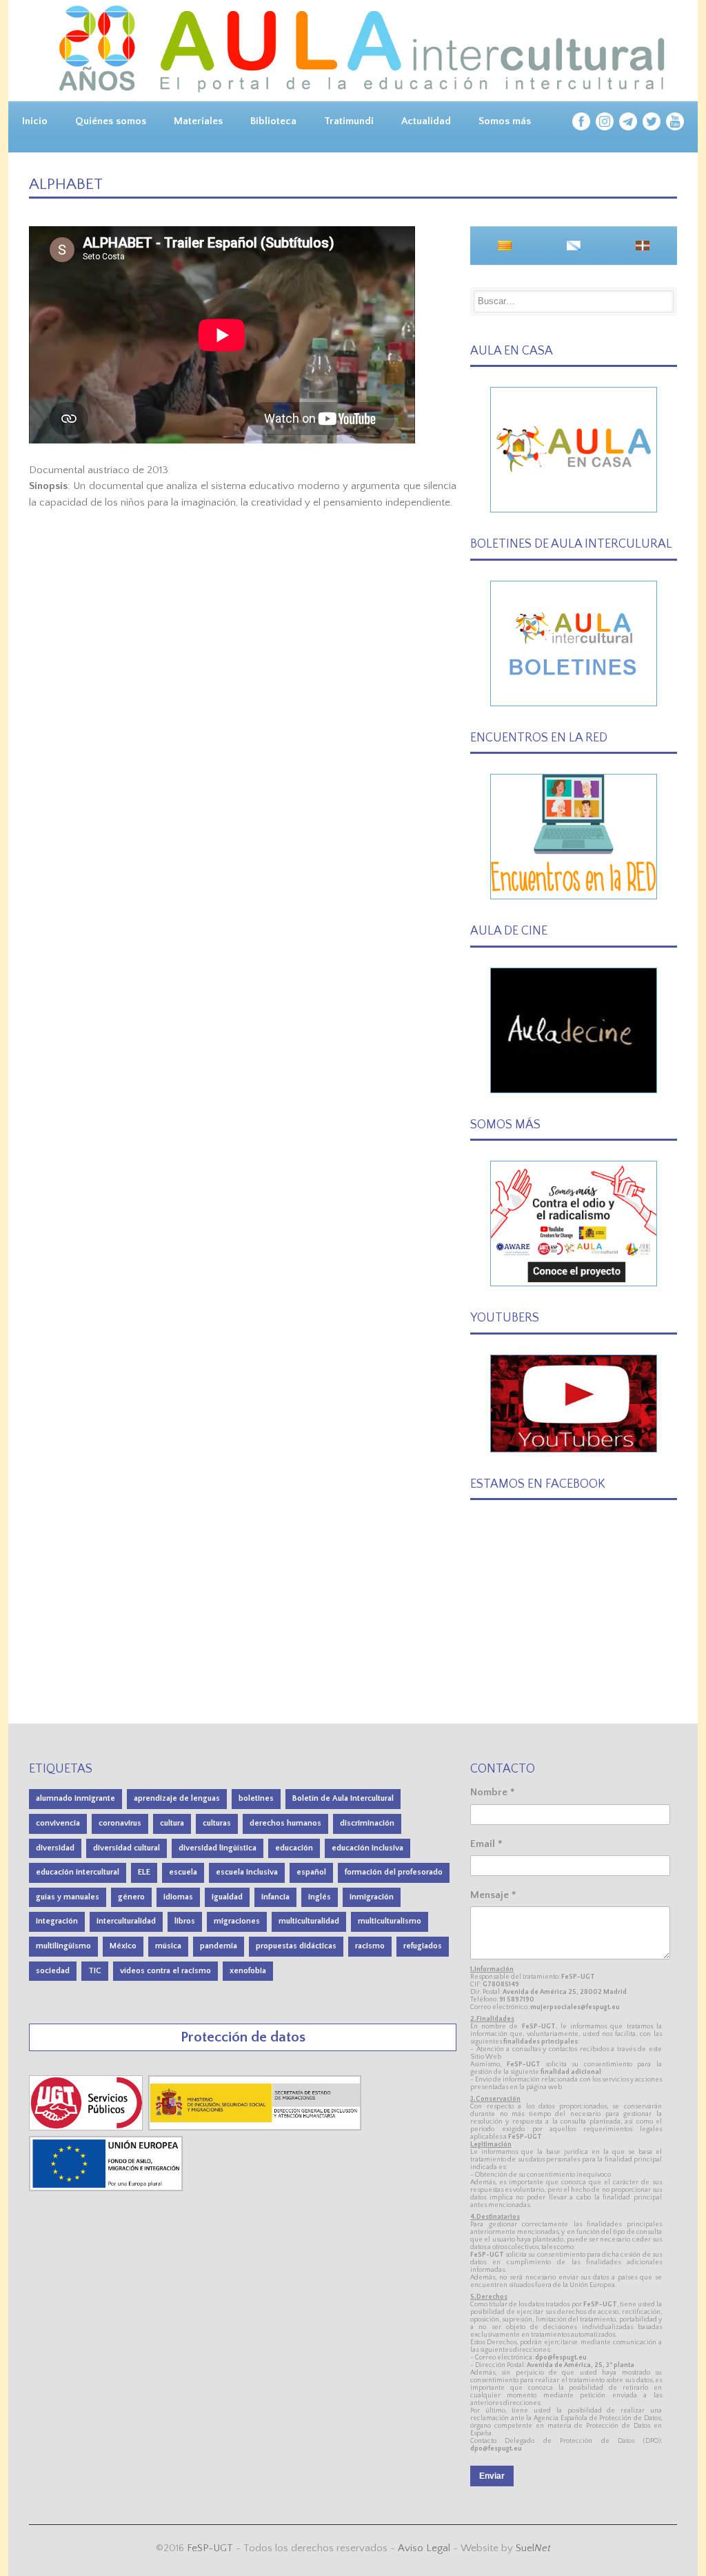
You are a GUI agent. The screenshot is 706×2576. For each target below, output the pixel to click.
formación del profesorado (394, 1872)
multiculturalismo (390, 1921)
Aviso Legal (424, 2548)
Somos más (505, 121)
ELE (144, 1872)
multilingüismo (63, 1946)
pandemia (219, 1946)
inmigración (372, 1897)
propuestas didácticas (296, 1946)
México (123, 1946)
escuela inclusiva (247, 1872)
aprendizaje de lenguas (177, 1798)
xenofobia (248, 1971)
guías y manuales (68, 1897)
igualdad (227, 1897)
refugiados (423, 1946)
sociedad (53, 1971)
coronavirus (120, 1823)
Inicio (35, 121)
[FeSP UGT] (87, 2127)
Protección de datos (243, 2037)
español (311, 1872)
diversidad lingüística (218, 1848)
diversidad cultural (127, 1848)
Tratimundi (349, 121)
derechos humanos (285, 1823)
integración (57, 1921)
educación (294, 1848)
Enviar (492, 2476)
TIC (95, 1971)
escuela (183, 1872)
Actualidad (426, 121)
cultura (172, 1823)
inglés (320, 1897)
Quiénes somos (111, 121)
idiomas (178, 1897)
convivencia (58, 1823)
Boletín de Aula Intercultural (343, 1798)
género (131, 1897)
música (168, 1946)
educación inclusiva (367, 1848)
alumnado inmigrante (75, 1798)
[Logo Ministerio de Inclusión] (256, 2127)
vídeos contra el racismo (165, 1971)
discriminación (367, 1823)
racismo (370, 1946)
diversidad (55, 1848)
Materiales (198, 121)
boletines (256, 1798)
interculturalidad (126, 1921)
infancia (275, 1897)
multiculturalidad (309, 1921)
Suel (533, 2548)
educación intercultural (78, 1872)
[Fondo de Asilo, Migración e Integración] (106, 2188)
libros (185, 1921)
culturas (217, 1823)
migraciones (237, 1921)
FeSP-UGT (210, 2548)
